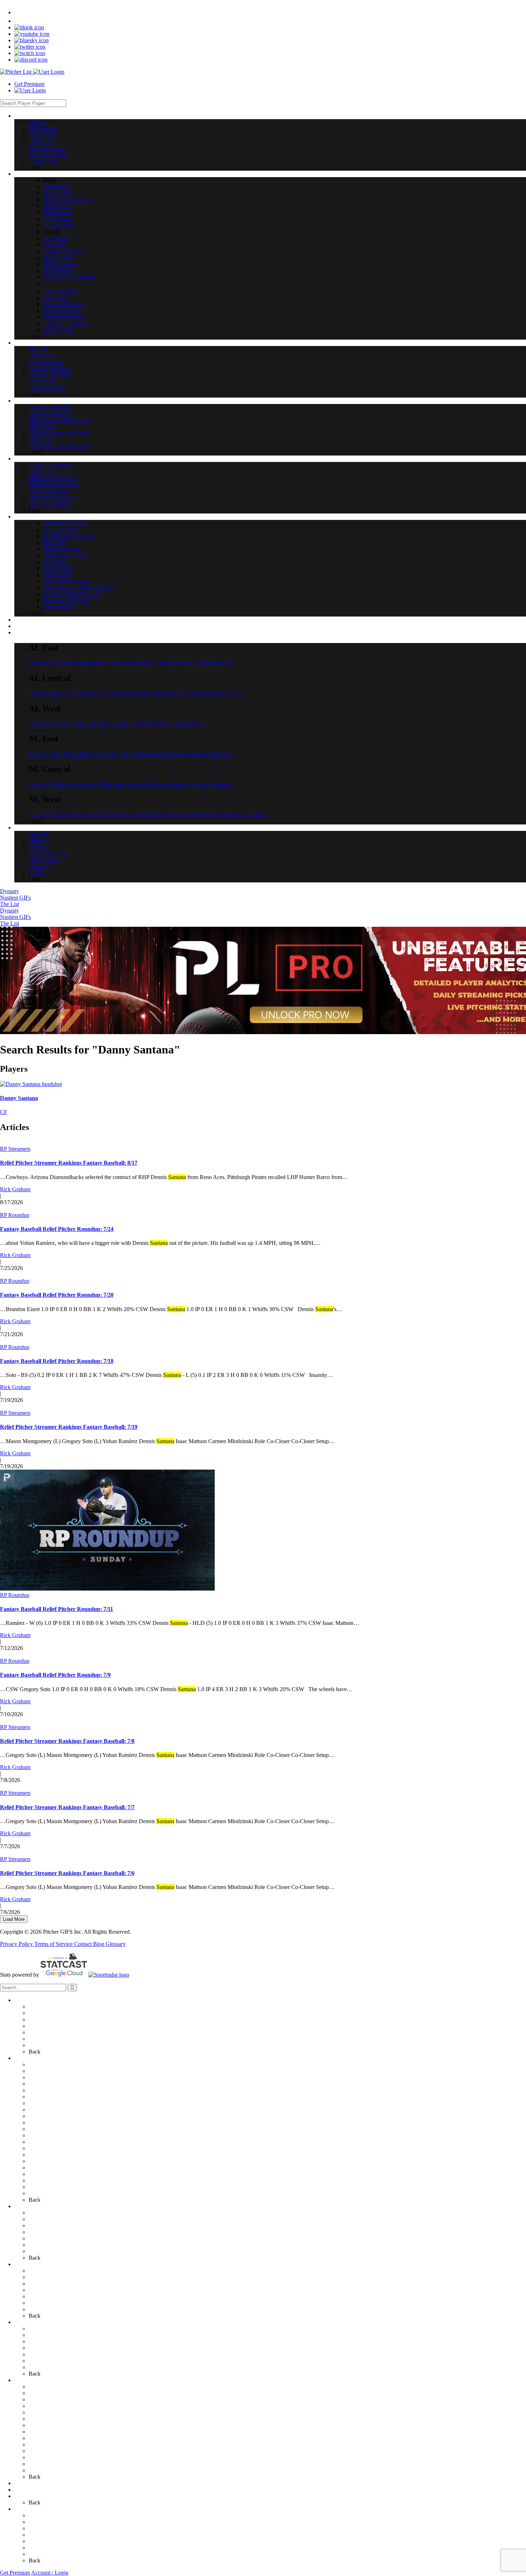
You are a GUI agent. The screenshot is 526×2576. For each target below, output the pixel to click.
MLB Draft (42, 2290)
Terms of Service (54, 1944)
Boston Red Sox (89, 663)
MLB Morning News (53, 2077)
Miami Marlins (80, 754)
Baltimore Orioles (49, 663)
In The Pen (41, 2425)
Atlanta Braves (45, 754)
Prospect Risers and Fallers (59, 2296)
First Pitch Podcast (50, 2387)
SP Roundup (43, 2013)
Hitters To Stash (47, 2251)
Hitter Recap (43, 2064)
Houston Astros (68, 723)
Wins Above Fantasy (52, 2444)
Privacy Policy (17, 1944)
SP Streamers (43, 2019)
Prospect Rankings (50, 2232)
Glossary (116, 1944)
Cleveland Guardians (98, 693)
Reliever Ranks (46, 2032)
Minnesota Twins (222, 693)
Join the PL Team (48, 2535)
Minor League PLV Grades (60, 2283)
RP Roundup (15, 1215)
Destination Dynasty (52, 2419)
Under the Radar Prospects (59, 2309)
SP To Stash (42, 2245)
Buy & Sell (41, 2110)
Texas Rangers (188, 723)
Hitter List (40, 2026)
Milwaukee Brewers (123, 784)
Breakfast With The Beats (58, 2457)
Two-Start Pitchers (50, 2168)
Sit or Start (41, 2161)
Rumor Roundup (48, 2354)
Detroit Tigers (139, 693)
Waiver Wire (43, 2071)
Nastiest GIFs (15, 898)
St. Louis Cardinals (210, 784)
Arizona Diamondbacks (55, 815)
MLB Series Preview (52, 2341)
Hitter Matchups (47, 2174)
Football (38, 2515)
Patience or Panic (48, 2122)
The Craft (40, 2406)
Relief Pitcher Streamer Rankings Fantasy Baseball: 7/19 (69, 1427)
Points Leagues (46, 2135)
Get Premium (29, 84)
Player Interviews (48, 2039)
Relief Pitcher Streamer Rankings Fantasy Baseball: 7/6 (67, 1873)
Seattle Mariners (152, 723)
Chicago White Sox (51, 693)
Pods (20, 2380)
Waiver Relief (44, 2193)
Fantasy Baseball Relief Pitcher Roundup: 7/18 (57, 1361)
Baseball (24, 2322)
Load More (14, 1919)
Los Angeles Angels (109, 723)
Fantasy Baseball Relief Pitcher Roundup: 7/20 (57, 1295)
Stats (20, 2490)
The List (9, 904)
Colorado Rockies (104, 815)
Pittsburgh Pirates (167, 784)
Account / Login (50, 2573)
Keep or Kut (43, 2438)
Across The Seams (50, 2329)
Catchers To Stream (51, 2187)
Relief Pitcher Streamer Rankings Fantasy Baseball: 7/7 (67, 1807)
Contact (84, 1944)
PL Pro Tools (29, 2483)
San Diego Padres (197, 815)
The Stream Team (49, 2180)
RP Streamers (15, 1149)
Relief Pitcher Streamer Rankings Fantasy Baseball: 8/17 (69, 1163)
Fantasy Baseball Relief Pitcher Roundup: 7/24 (57, 1229)
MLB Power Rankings (54, 2348)
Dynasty (9, 891)
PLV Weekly (43, 2142)
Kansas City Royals (178, 693)
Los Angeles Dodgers (150, 815)
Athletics (39, 723)
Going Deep (43, 2045)
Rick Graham (15, 1189)
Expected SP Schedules (55, 2148)
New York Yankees (130, 663)
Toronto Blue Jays (215, 663)
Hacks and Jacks (47, 2412)
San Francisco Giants (242, 815)
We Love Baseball (49, 2367)
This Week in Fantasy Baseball (64, 2451)
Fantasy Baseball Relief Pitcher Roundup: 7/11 (57, 1609)
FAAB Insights (46, 2155)
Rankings (25, 2206)
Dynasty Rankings (50, 2238)
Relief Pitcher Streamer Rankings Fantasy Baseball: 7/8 (67, 1741)
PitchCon (39, 2528)
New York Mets (116, 754)
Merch (36, 2522)
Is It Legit (40, 2116)
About (36, 2554)
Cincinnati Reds (80, 784)
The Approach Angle (52, 2464)
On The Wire (43, 2432)
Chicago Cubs (45, 784)
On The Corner (46, 2393)
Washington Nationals (208, 754)
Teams (22, 2496)
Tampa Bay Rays (173, 663)
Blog (99, 1944)
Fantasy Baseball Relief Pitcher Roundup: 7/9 (55, 1675)
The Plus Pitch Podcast (55, 2399)
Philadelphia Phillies (159, 754)
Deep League (44, 2129)
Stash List (40, 2303)
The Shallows (44, 2470)
